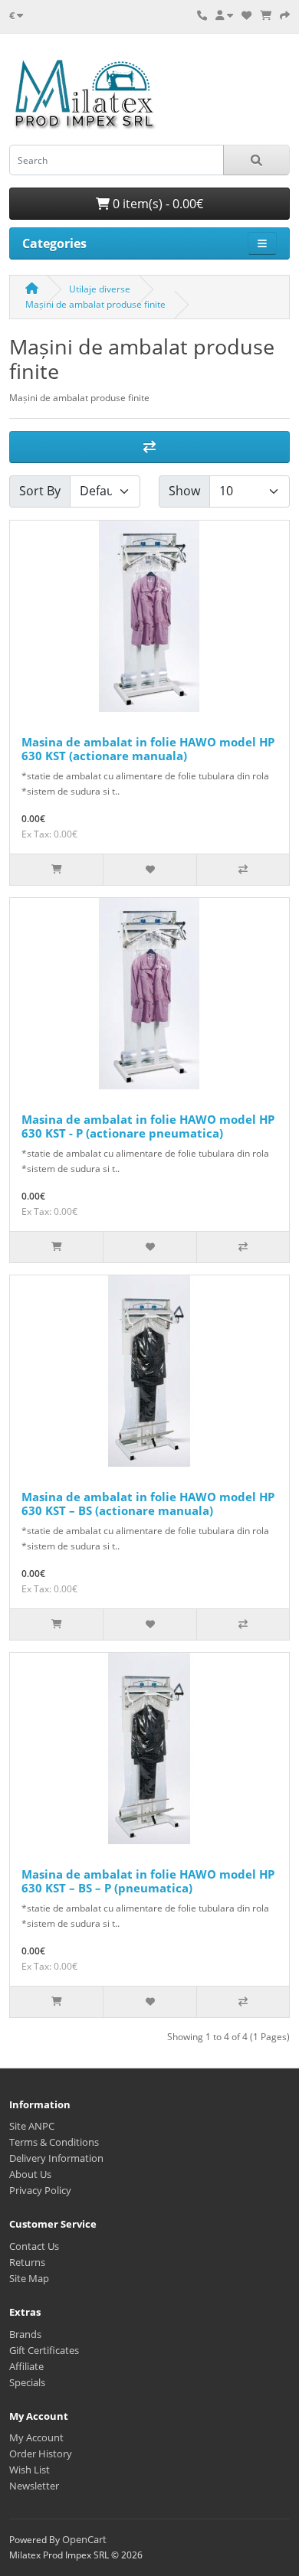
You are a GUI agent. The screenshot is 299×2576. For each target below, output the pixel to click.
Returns (27, 2262)
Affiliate (26, 2366)
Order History (41, 2454)
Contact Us (34, 2246)
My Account (36, 2437)
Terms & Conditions (54, 2142)
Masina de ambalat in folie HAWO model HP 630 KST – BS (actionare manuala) (148, 1503)
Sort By (40, 491)
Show (184, 491)
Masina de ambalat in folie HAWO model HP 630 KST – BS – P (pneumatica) (148, 1881)
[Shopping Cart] (266, 15)
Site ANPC (32, 2126)
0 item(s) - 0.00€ (156, 204)
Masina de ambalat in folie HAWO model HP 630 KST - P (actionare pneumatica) (148, 1126)
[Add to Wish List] (149, 870)
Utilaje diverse (100, 289)
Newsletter (34, 2486)
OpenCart (84, 2539)
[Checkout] (285, 15)
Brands (25, 2334)
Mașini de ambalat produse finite (95, 304)
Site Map (29, 2278)
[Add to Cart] (56, 870)
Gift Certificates (44, 2350)
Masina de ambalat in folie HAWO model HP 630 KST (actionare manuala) (148, 749)
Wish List (30, 2470)
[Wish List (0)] (246, 15)
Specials (27, 2382)
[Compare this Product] (243, 870)
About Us (30, 2174)
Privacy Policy (40, 2190)
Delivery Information (56, 2158)
